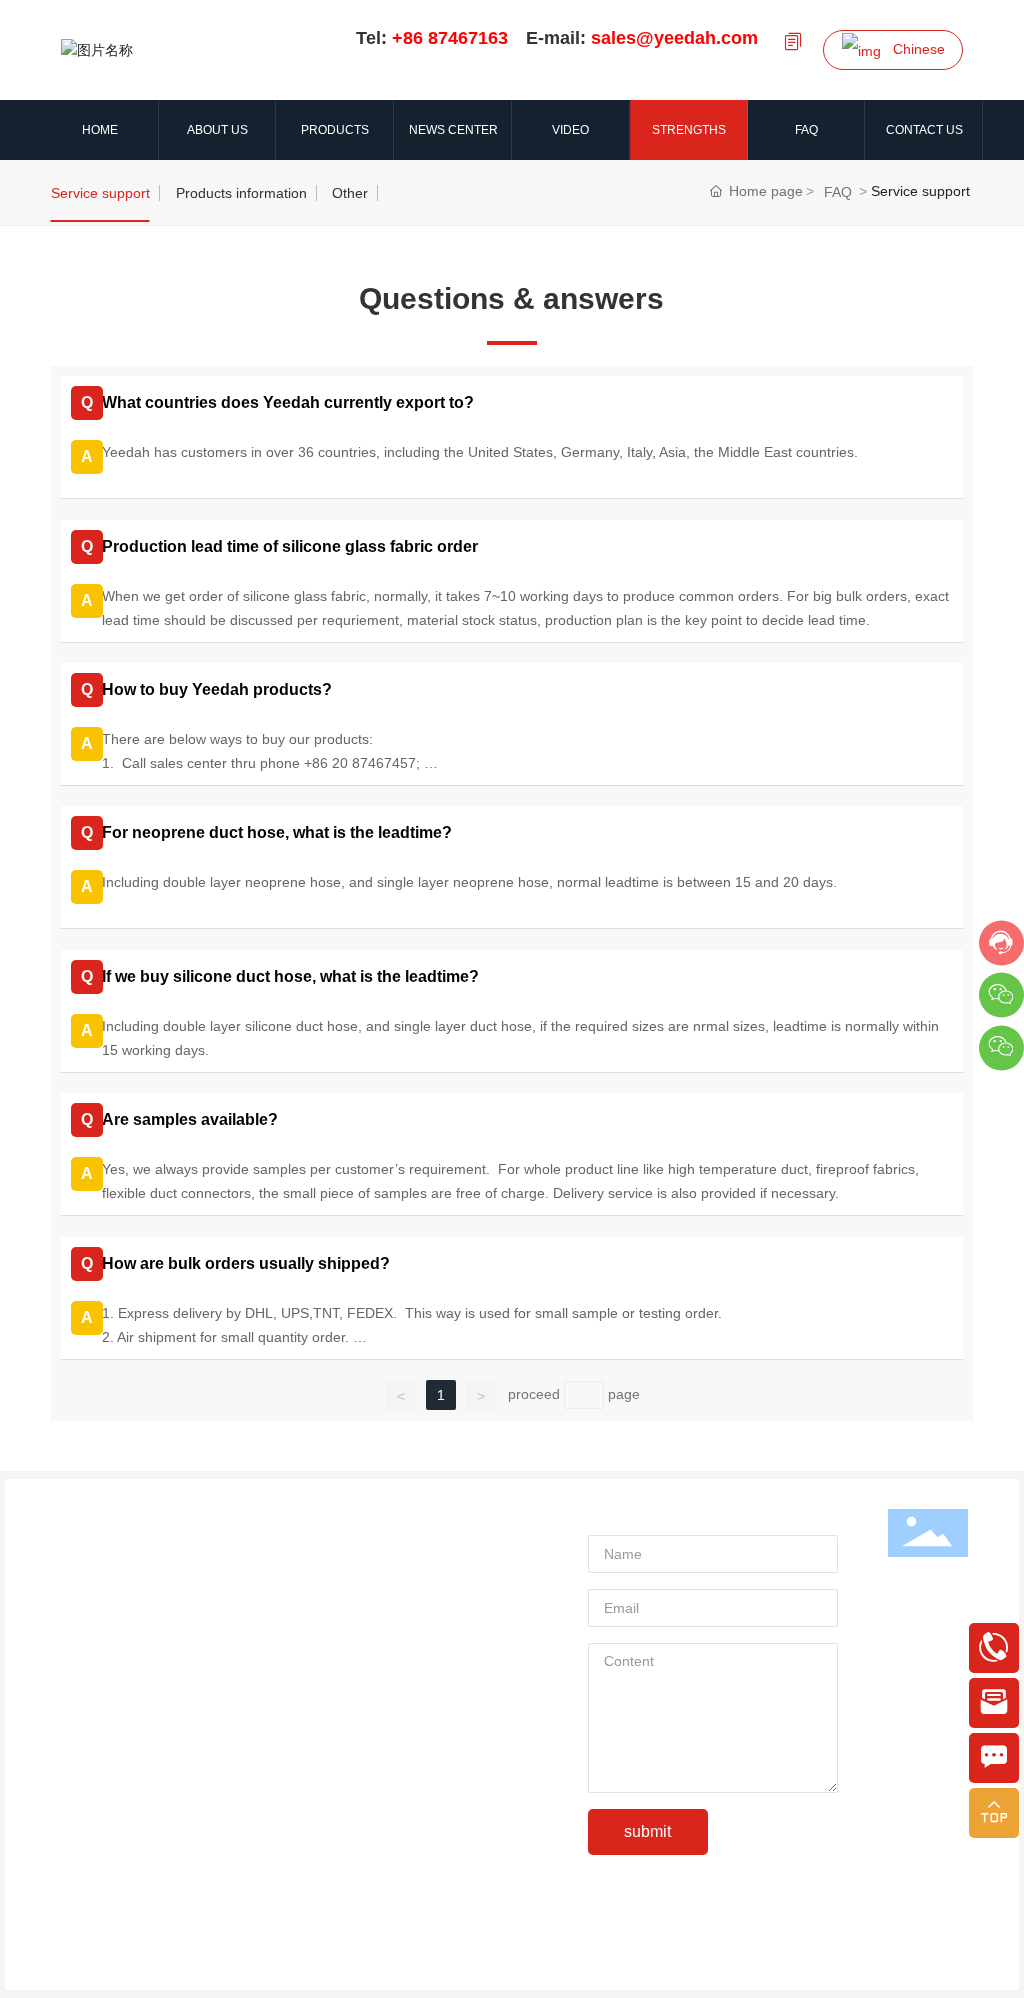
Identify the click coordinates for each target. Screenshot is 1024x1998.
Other (350, 193)
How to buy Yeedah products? (217, 689)
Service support (100, 193)
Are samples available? (190, 1119)
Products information (241, 193)
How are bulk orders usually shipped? (246, 1263)
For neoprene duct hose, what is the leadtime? (277, 832)
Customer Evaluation (122, 1677)
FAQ (838, 192)
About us (106, 1520)
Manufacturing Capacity (131, 1707)
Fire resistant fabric (472, 1582)
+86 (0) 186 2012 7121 (261, 1827)
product (451, 1517)
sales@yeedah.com (180, 1795)
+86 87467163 (162, 1763)
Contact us (108, 1729)
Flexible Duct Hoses (474, 1552)
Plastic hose (449, 1672)
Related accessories (475, 1642)
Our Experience (105, 1557)
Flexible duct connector (484, 1612)
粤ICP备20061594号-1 (452, 1963)
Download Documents (125, 1647)
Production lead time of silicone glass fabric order (290, 546)
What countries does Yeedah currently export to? (288, 402)
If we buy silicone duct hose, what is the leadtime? (290, 976)
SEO (708, 1963)
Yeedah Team (99, 1617)
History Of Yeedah (113, 1587)
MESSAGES (633, 1516)
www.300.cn (648, 1963)
